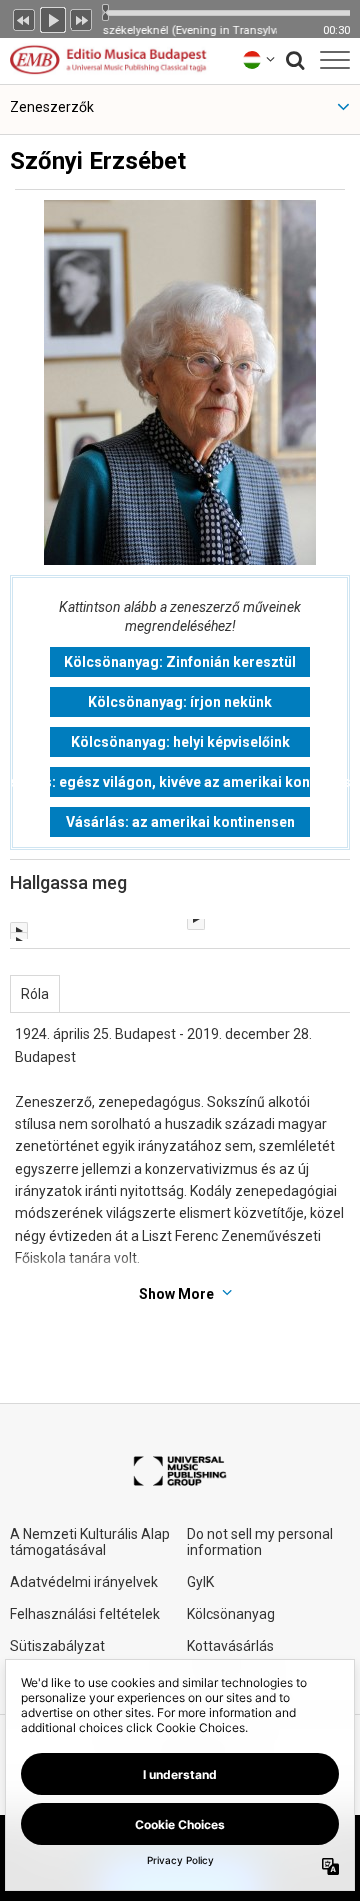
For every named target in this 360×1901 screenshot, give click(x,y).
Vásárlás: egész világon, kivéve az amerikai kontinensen (180, 782)
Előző (24, 18)
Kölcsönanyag (231, 1614)
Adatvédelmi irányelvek (84, 1582)
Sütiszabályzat (57, 1646)
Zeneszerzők (52, 107)
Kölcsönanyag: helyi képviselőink (180, 742)
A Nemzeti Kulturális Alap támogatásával (90, 1542)
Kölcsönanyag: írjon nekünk (180, 702)
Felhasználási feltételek (85, 1614)
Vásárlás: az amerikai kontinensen (180, 822)
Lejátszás (53, 18)
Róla (35, 994)
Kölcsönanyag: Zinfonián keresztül (180, 662)
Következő (82, 18)
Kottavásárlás (230, 1646)
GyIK (200, 1582)
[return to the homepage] (108, 59)
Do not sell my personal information (260, 1542)
